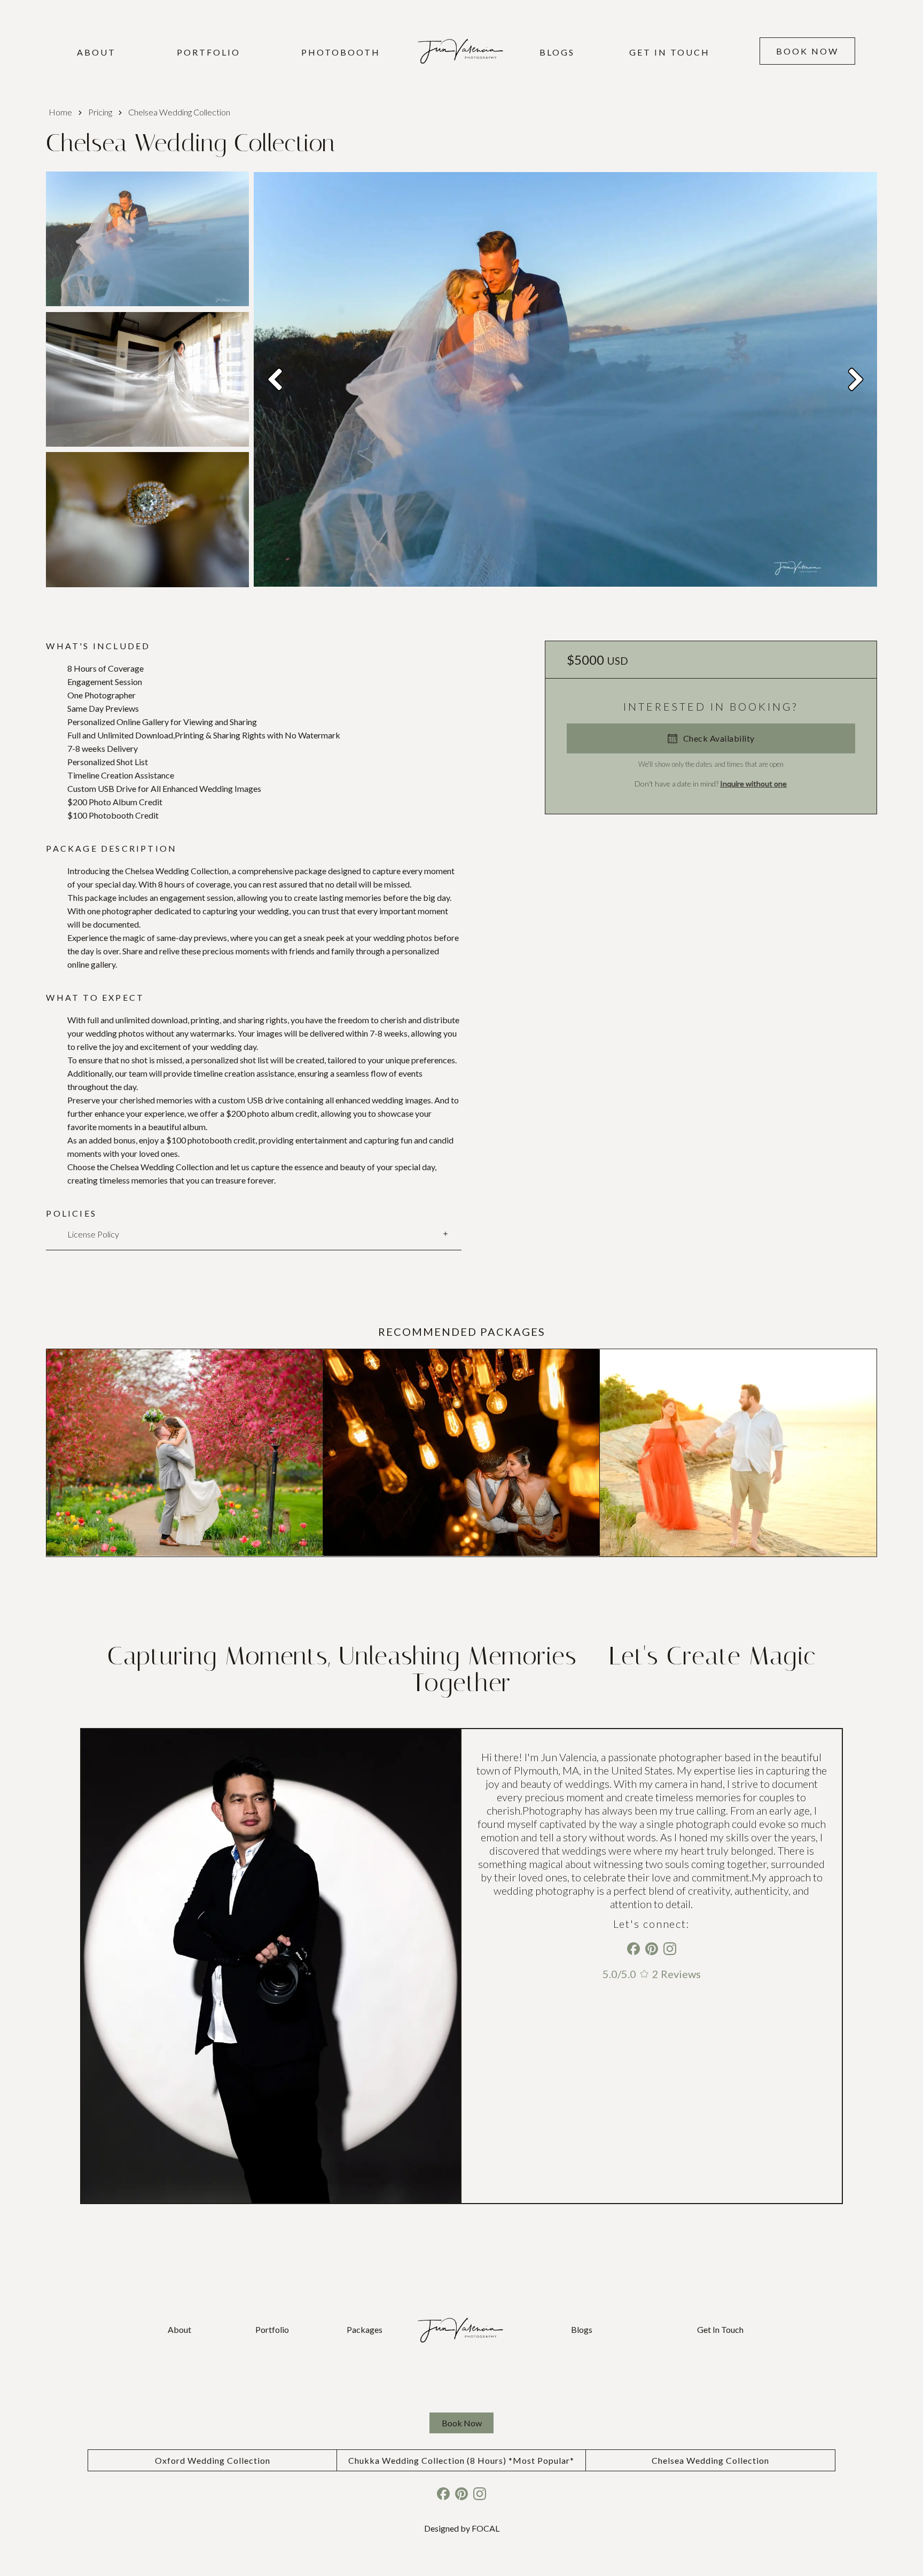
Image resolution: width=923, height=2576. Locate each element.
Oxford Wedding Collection (213, 2460)
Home (60, 112)
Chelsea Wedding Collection (710, 2460)
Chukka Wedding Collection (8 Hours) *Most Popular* (461, 2460)
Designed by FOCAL (462, 2528)
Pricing (100, 112)
